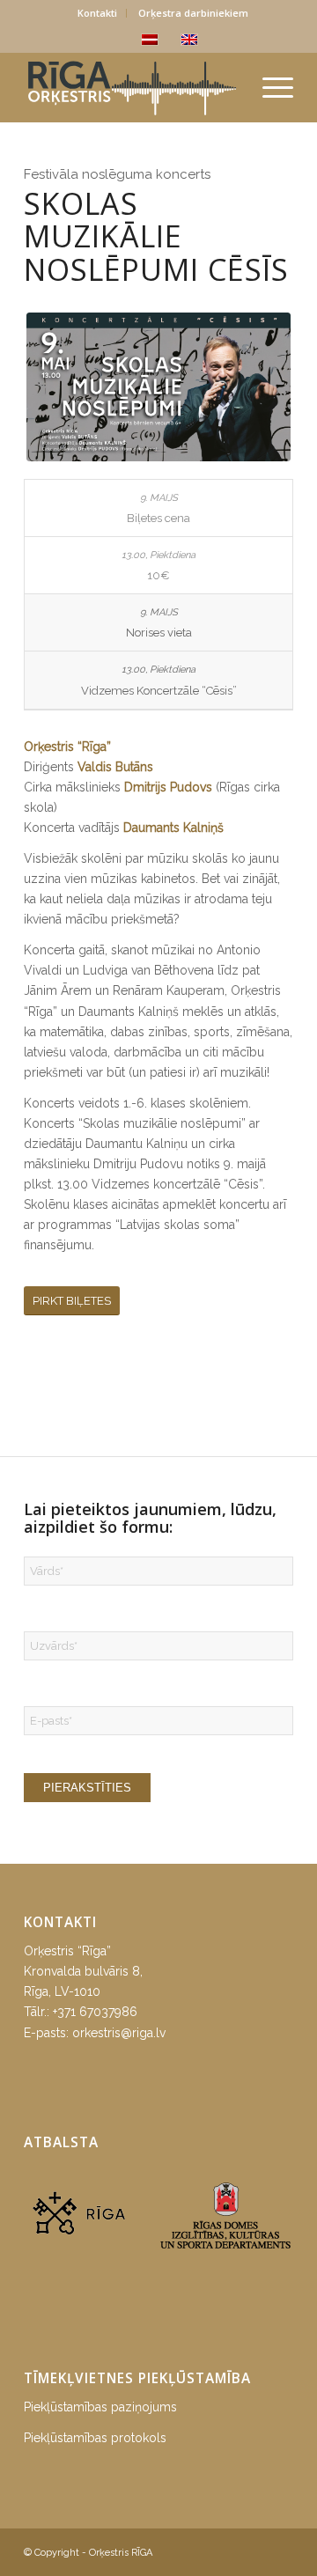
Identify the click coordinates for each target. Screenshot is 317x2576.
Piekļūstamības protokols (95, 2438)
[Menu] (269, 87)
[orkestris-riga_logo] (132, 87)
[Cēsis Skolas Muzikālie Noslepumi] (158, 387)
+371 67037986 (95, 2012)
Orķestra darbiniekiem (193, 13)
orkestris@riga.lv (119, 2033)
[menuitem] (98, 13)
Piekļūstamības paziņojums (100, 2407)
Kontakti (97, 13)
